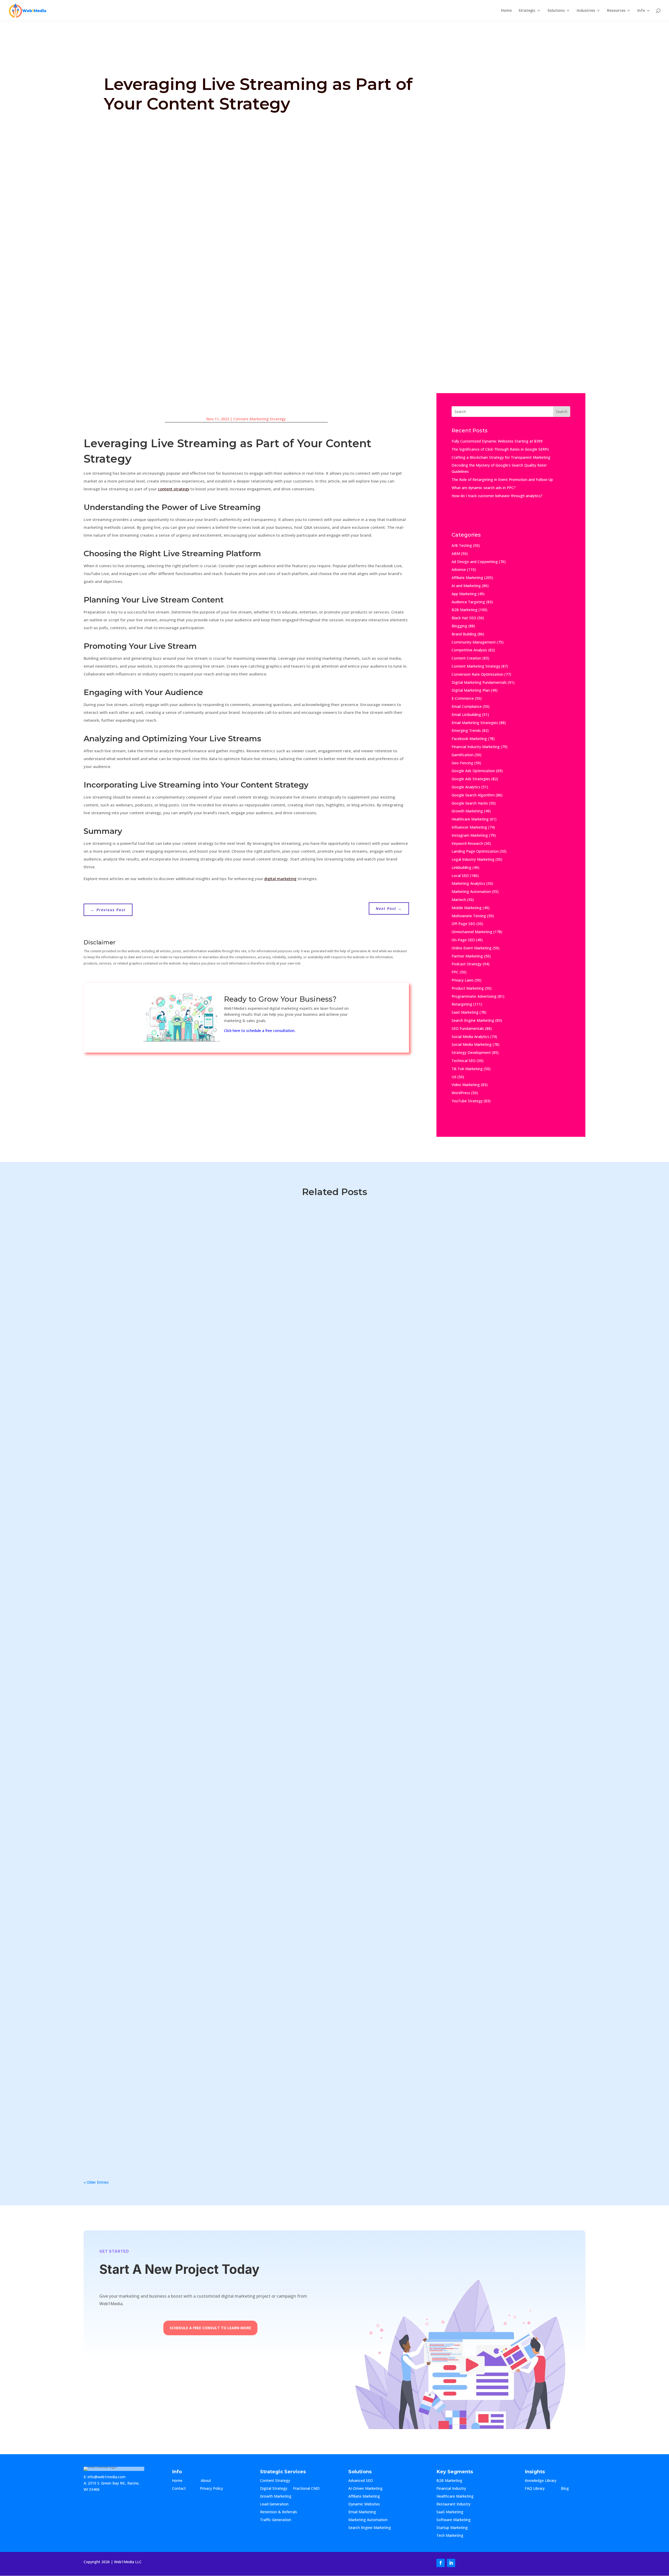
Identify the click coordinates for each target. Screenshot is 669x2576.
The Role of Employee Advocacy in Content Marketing (156, 1328)
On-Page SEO (463, 940)
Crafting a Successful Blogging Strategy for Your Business (160, 1381)
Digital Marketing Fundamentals (479, 682)
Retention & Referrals (279, 2512)
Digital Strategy (274, 2489)
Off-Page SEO (463, 924)
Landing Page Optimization (475, 851)
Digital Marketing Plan (471, 690)
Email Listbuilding (466, 715)
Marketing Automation (471, 891)
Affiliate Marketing (467, 578)
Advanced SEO (361, 2481)
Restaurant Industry (453, 2504)
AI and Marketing (466, 586)
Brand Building (464, 634)
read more (98, 1242)
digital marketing (280, 879)
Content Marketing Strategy (260, 419)
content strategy (174, 489)
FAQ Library (540, 2489)
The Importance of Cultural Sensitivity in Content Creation (160, 1274)
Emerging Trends (466, 730)
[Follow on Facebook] (441, 2563)
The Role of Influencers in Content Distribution (147, 1703)
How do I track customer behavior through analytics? (497, 496)
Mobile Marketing (467, 908)
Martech (459, 900)
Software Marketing (454, 2520)
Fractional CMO (306, 2489)
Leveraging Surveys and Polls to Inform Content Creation (159, 1918)
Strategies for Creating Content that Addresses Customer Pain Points (174, 1972)
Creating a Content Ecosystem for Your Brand (145, 2026)
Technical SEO (464, 1061)
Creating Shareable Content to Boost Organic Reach (154, 1811)
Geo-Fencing (462, 763)
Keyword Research (467, 843)
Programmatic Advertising (474, 996)
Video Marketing (466, 1085)
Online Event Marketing (472, 948)
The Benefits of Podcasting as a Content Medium (149, 1650)
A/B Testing (462, 545)
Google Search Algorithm (473, 795)
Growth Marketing (467, 811)
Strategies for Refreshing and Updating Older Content (156, 1865)
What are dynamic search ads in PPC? (484, 488)
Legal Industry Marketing (473, 859)
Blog (569, 2489)
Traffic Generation (276, 2520)
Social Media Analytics (470, 1037)
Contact (183, 2489)
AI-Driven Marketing (365, 2489)
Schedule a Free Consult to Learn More (210, 2328)
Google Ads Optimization (473, 771)
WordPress (461, 1093)
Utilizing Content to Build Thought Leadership (146, 1542)
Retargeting (462, 1004)
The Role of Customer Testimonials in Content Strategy (157, 1220)
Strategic (527, 11)
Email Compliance (467, 706)
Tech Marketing (450, 2536)
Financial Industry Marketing (476, 747)
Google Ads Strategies (471, 779)
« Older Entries (96, 2182)
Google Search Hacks (470, 803)
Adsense (459, 569)
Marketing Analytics (468, 883)
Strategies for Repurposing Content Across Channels (154, 1757)
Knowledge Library (541, 2481)
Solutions (556, 11)
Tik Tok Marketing (467, 1069)
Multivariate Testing (469, 916)
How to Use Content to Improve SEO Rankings (146, 1435)
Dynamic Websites (364, 2504)
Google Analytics (466, 787)
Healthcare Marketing (470, 819)
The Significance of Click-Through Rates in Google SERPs (500, 449)
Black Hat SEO (464, 618)
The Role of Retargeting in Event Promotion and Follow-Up (502, 480)
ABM (456, 553)
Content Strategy (275, 2481)
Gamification (463, 755)
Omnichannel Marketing (472, 932)
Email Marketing (362, 2512)
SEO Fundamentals (468, 1028)
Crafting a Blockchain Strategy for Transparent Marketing (501, 457)
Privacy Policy (211, 2489)
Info (641, 11)
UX (454, 1077)
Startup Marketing (452, 2528)
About (211, 2481)
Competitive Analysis (469, 650)
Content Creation (466, 658)
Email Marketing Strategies (475, 723)
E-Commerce (463, 698)
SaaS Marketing (465, 1012)
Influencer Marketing (469, 827)
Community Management (474, 642)
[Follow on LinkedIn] (451, 2563)
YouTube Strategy (467, 1101)
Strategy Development (471, 1052)
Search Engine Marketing (473, 1020)
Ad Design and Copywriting (475, 562)
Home (506, 11)
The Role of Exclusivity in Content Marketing (143, 1489)
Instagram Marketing (470, 835)
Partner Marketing (467, 956)
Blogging (459, 626)
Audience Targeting (468, 602)
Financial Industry (451, 2489)
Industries (586, 11)
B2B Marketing (465, 610)
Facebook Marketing (469, 739)
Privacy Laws (463, 980)
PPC (455, 972)
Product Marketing (468, 988)
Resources (616, 11)
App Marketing (464, 594)
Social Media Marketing (472, 1044)
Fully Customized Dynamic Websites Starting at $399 (497, 441)
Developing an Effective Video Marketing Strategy (151, 2133)
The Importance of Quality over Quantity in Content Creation (164, 2079)
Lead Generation (274, 2504)
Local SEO (460, 876)
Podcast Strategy (467, 964)
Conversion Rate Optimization (477, 674)
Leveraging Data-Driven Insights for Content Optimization (160, 1596)
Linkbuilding (462, 867)
